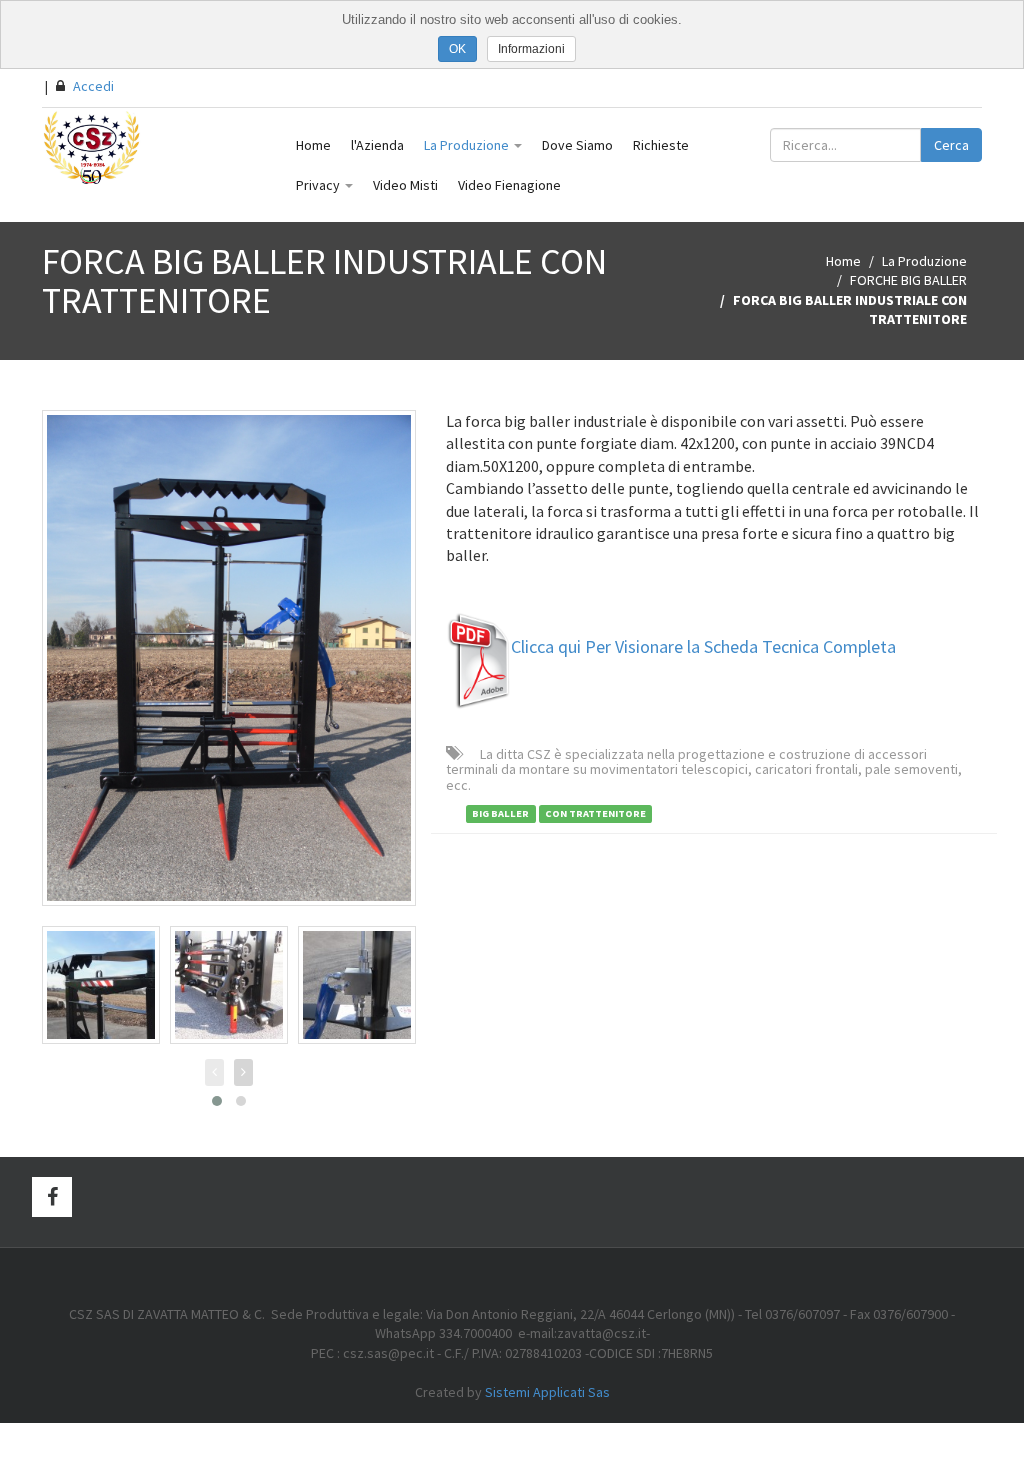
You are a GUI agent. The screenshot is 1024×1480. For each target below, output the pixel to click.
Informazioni (531, 49)
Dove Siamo (577, 145)
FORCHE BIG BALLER (908, 280)
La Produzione (468, 145)
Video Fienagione (509, 185)
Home (313, 145)
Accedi (92, 86)
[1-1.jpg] (229, 658)
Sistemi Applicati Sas (547, 1392)
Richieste (661, 145)
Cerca (951, 145)
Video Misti (405, 185)
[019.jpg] (229, 985)
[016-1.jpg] (101, 985)
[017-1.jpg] (357, 985)
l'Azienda (377, 145)
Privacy (319, 185)
